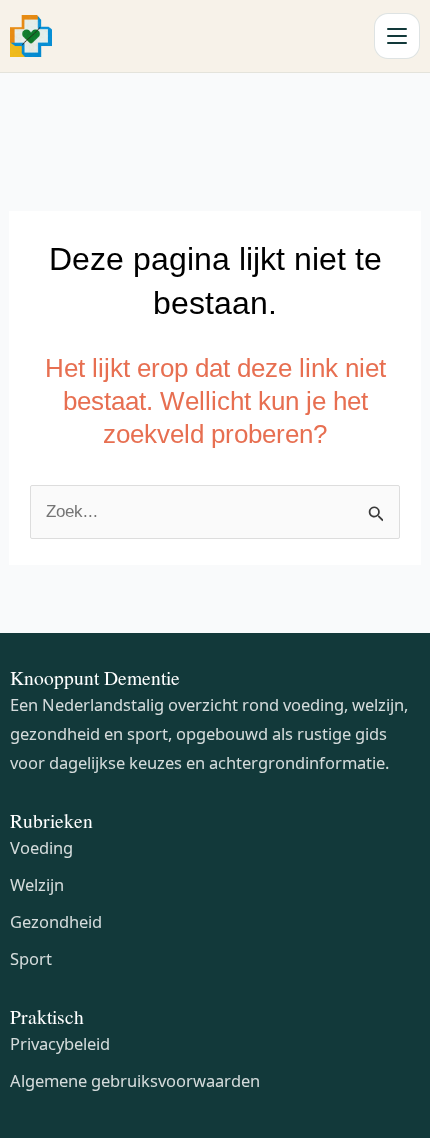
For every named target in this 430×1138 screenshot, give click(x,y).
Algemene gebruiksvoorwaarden (135, 1080)
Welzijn (37, 884)
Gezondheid (56, 921)
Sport (31, 958)
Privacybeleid (60, 1043)
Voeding (41, 847)
